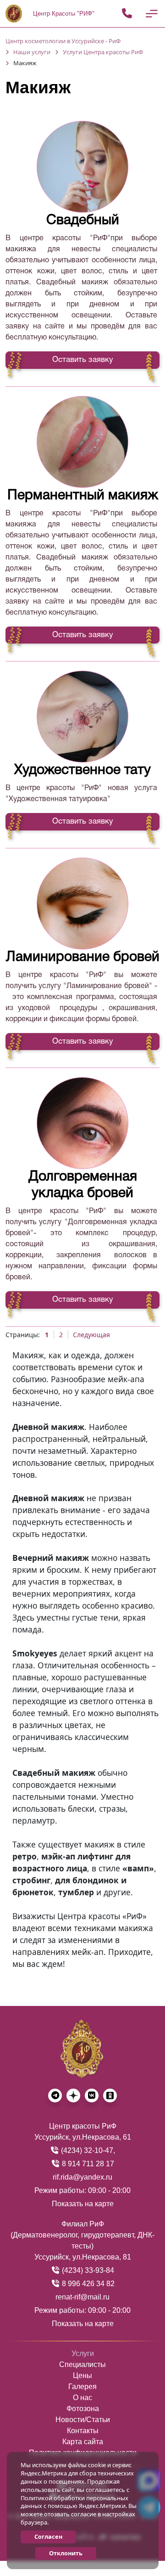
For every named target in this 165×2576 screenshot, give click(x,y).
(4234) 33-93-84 (87, 2270)
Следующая (91, 1335)
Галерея (82, 2387)
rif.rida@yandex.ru (82, 2177)
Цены (82, 2375)
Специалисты (82, 2364)
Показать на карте (83, 2204)
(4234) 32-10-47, (87, 2150)
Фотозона (83, 2409)
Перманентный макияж (83, 496)
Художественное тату (82, 771)
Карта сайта (83, 2442)
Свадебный (83, 221)
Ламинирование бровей (83, 958)
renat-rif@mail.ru (82, 2297)
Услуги (83, 2353)
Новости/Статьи (83, 2420)
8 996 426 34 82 (87, 2284)
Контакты (83, 2431)
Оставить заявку (83, 360)
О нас (82, 2398)
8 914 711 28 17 (87, 2164)
